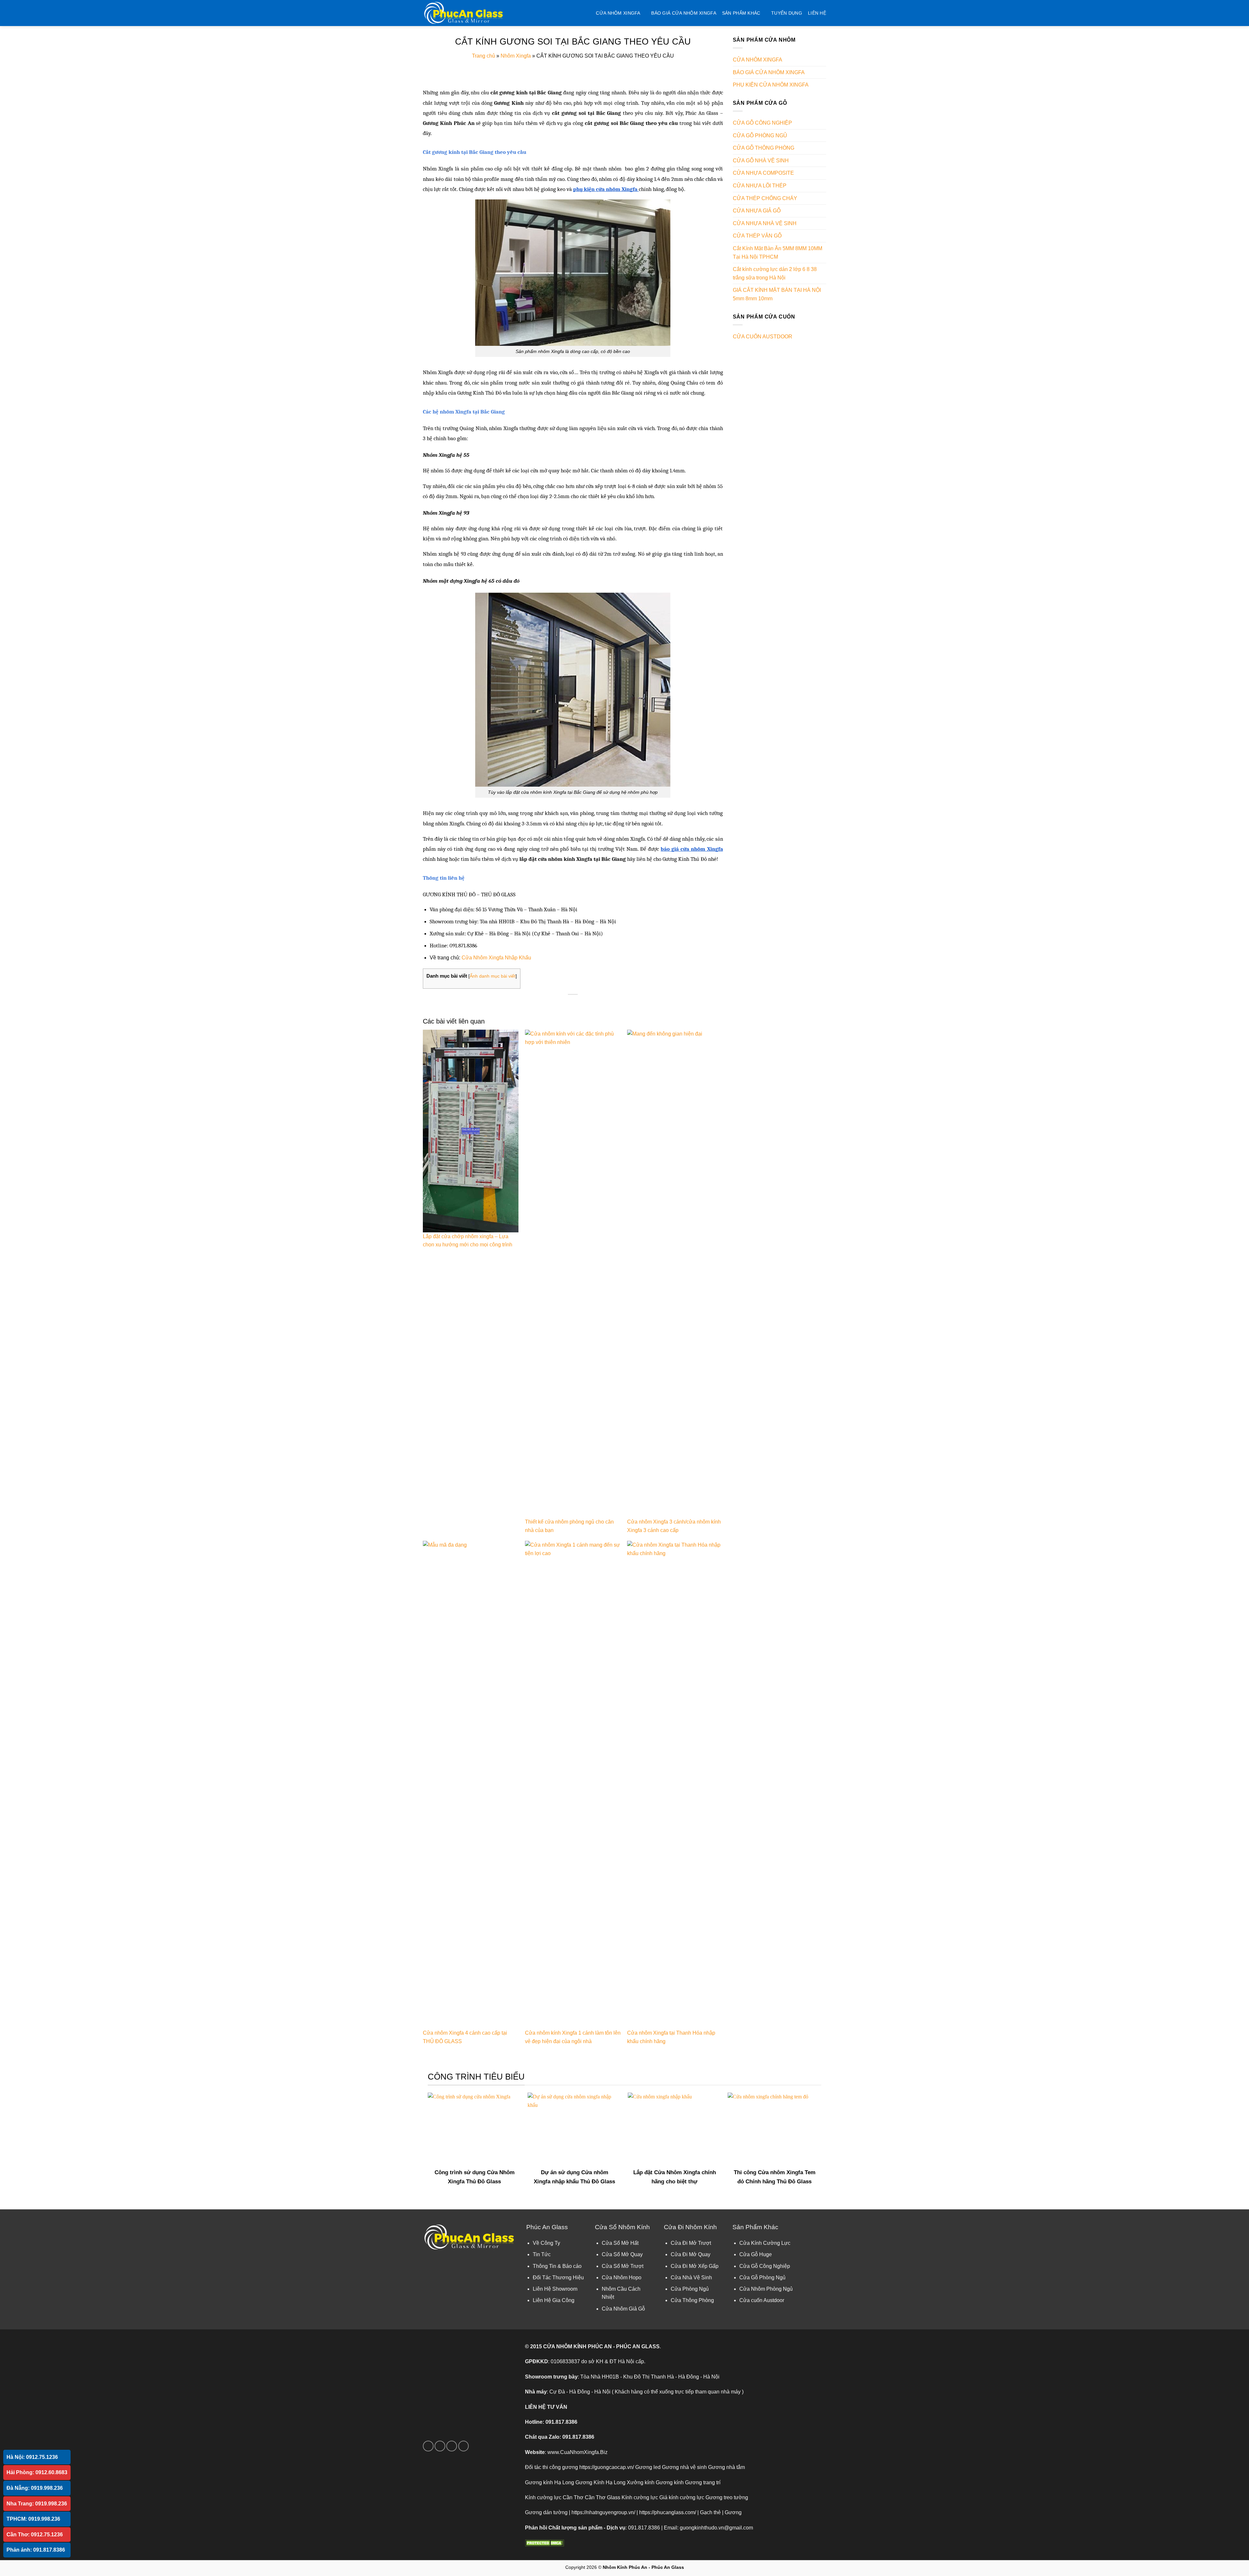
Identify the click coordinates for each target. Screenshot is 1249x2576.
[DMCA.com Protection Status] (544, 2543)
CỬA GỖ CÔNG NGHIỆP (762, 123)
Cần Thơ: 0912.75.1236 (35, 2535)
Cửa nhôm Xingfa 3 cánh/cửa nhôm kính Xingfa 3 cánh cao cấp (674, 1526)
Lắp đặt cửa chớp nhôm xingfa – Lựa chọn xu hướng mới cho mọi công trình (468, 1241)
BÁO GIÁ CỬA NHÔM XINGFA (684, 13)
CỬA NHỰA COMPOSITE (763, 173)
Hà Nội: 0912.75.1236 (32, 2457)
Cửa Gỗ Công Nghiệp (765, 2266)
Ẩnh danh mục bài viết (493, 976)
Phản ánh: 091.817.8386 (36, 2550)
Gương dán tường (546, 2512)
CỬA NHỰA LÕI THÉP (760, 186)
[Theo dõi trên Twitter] (452, 2446)
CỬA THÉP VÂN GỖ (757, 236)
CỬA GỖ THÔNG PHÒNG (764, 148)
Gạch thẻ (710, 2512)
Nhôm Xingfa (516, 56)
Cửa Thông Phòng (692, 2300)
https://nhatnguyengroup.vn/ (603, 2512)
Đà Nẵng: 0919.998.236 (35, 2488)
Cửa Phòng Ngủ (690, 2289)
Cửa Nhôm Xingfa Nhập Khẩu (496, 958)
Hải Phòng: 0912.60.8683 (37, 2472)
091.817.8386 (561, 2422)
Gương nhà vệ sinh (684, 2467)
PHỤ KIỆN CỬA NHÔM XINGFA (771, 85)
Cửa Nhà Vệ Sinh (691, 2278)
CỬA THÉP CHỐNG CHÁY (765, 198)
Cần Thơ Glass (603, 2497)
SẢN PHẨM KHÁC (741, 13)
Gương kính (670, 2482)
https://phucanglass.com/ (668, 2512)
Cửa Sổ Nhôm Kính (622, 2227)
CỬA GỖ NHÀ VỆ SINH (761, 161)
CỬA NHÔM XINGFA (618, 13)
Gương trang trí (703, 2482)
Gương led (648, 2467)
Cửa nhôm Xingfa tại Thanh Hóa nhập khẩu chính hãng (671, 2037)
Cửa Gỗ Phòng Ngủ (762, 2278)
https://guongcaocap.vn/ (607, 2467)
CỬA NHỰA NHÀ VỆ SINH (765, 223)
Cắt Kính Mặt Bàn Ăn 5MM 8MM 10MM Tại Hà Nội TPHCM (778, 253)
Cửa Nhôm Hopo (622, 2278)
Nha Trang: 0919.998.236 (37, 2504)
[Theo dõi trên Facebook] (428, 2446)
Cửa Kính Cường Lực (765, 2243)
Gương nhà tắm (726, 2467)
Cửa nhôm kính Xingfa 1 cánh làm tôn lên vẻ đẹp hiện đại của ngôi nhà (573, 2037)
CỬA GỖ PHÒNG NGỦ (760, 136)
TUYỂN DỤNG (787, 13)
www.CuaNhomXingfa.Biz (577, 2452)
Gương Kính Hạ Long (600, 2482)
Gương (733, 2512)
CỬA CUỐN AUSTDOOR (763, 337)
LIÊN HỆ (817, 13)
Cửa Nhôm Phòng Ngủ (766, 2289)
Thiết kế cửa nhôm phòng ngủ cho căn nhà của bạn (569, 1526)
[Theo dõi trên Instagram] (440, 2446)
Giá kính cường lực (682, 2497)
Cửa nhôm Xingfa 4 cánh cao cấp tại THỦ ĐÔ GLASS (465, 2037)
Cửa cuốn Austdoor (762, 2300)
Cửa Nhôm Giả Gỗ (623, 2309)
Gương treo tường (727, 2497)
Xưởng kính (641, 2482)
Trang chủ (483, 56)
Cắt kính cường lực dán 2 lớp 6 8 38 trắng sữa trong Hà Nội (775, 273)
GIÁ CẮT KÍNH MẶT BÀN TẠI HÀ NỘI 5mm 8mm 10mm (777, 294)
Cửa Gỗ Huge (756, 2254)
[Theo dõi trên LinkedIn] (464, 2446)
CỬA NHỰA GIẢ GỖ (757, 211)
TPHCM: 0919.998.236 (33, 2519)
